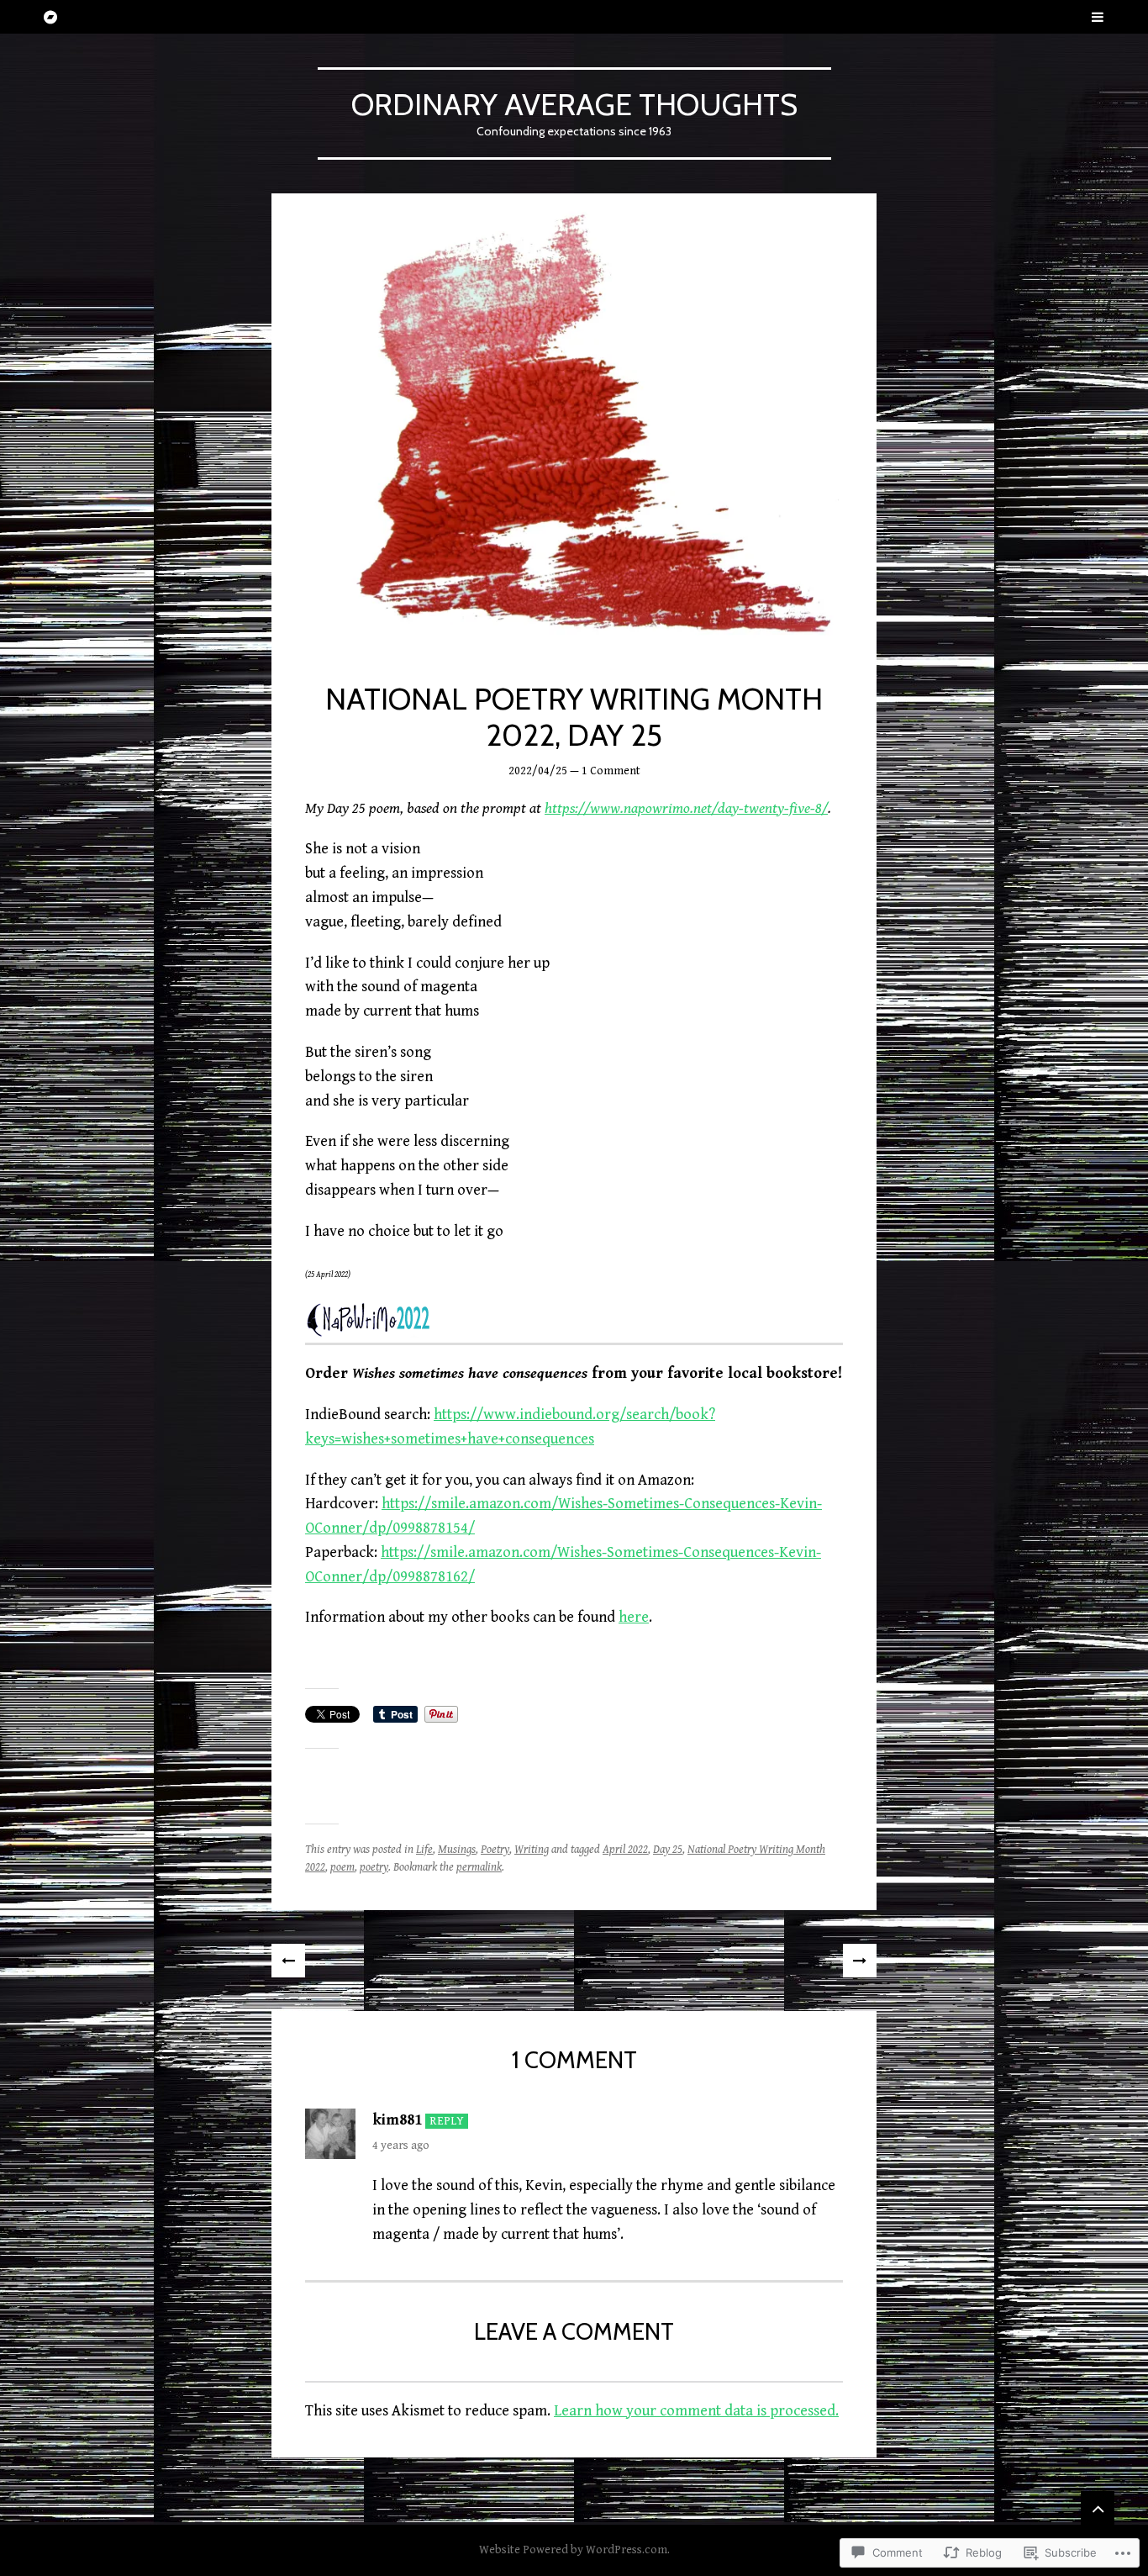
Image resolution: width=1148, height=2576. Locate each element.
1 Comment (611, 771)
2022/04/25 (538, 771)
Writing (532, 1850)
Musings (457, 1850)
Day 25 (668, 1850)
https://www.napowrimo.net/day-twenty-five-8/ (686, 808)
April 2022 (625, 1850)
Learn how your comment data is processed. (696, 2411)
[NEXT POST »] (860, 1961)
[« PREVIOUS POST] (288, 1961)
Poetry (495, 1850)
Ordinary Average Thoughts (574, 104)
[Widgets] (1098, 2508)
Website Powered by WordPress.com (573, 2550)
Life (424, 1850)
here (634, 1617)
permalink (479, 1867)
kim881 (397, 2120)
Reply (447, 2121)
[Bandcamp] (50, 17)
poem (342, 1867)
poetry (374, 1867)
